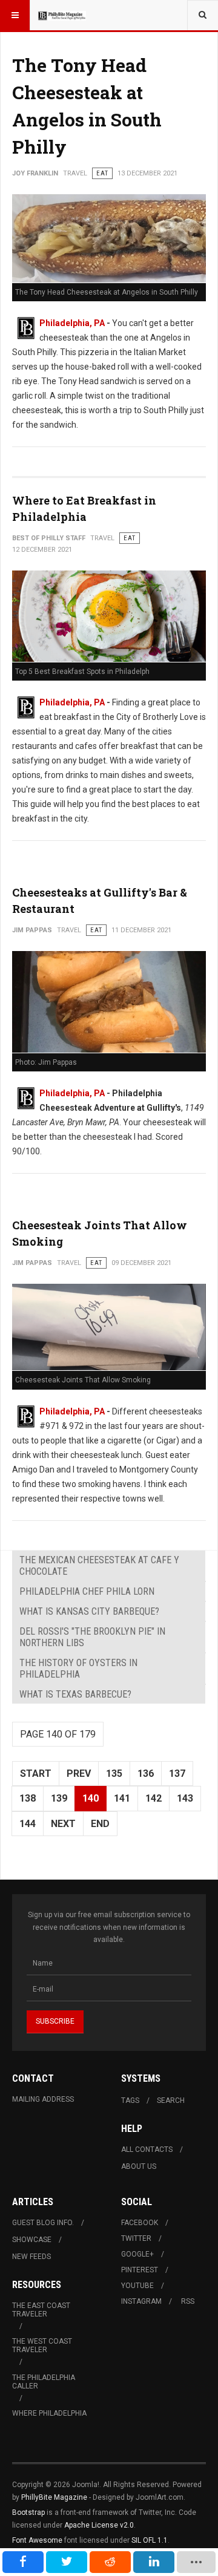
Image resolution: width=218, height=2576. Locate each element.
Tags (130, 2100)
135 (114, 1773)
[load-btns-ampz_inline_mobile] (197, 2562)
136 (146, 1773)
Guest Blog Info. (43, 2223)
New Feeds (31, 2257)
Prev (79, 1773)
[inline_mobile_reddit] (110, 2562)
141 (122, 1798)
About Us (139, 2166)
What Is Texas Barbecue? (75, 1694)
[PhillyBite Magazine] (62, 15)
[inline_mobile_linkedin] (154, 2562)
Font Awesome (37, 2540)
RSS (188, 2301)
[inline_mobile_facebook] (23, 2562)
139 (59, 1798)
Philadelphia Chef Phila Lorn (87, 1591)
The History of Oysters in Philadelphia (78, 1669)
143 (185, 1798)
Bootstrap (28, 2512)
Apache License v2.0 (99, 2525)
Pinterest (140, 2270)
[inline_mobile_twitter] (67, 2562)
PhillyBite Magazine (54, 2497)
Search (171, 2100)
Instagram (141, 2301)
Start (36, 1773)
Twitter (136, 2238)
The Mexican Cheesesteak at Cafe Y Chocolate (99, 1566)
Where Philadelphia (49, 2413)
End (100, 1824)
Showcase (32, 2240)
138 (28, 1798)
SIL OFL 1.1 (150, 2540)
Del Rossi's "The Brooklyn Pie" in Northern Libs (92, 1637)
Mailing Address (43, 2099)
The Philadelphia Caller (44, 2382)
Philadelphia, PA (72, 323)
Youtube (137, 2286)
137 (177, 1773)
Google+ (137, 2254)
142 (154, 1798)
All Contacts (147, 2149)
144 (28, 1824)
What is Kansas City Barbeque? (89, 1611)
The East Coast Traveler (41, 2310)
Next (63, 1824)
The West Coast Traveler (42, 2346)
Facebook (140, 2223)
